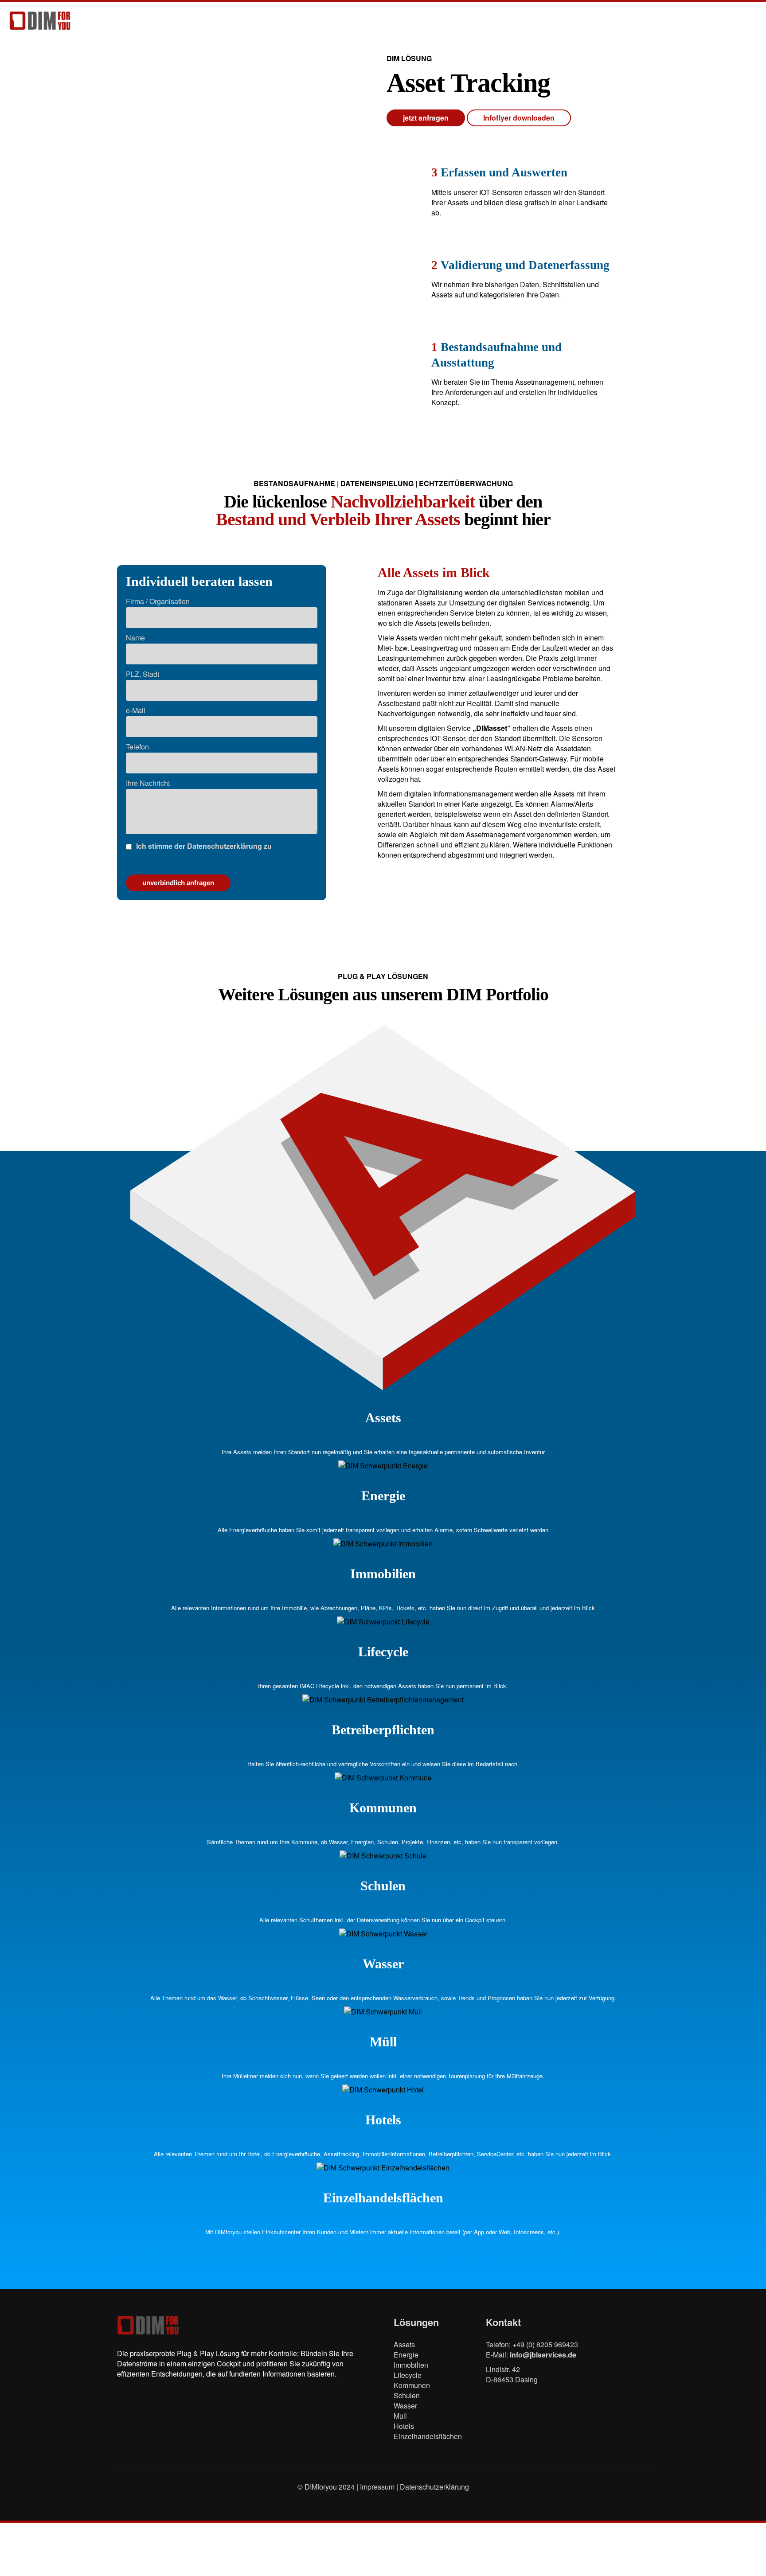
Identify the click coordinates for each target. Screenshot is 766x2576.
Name (135, 638)
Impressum (378, 2487)
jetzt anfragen (426, 118)
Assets (404, 2344)
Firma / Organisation (158, 601)
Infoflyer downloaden (519, 118)
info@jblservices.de (543, 2355)
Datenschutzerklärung (434, 2487)
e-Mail (136, 710)
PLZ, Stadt (143, 674)
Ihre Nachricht (148, 783)
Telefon (137, 747)
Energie (406, 2355)
